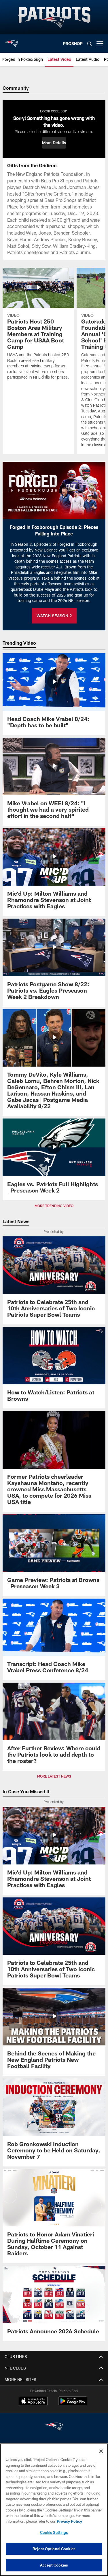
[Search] (90, 44)
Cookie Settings (54, 2532)
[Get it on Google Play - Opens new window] (73, 2404)
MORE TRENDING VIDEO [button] (54, 1206)
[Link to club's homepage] (12, 41)
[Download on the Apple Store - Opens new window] (33, 2402)
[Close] (101, 2451)
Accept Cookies (54, 2565)
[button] (54, 143)
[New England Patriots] (54, 2428)
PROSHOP (73, 43)
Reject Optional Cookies (54, 2549)
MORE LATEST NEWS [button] (54, 1776)
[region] (54, 2510)
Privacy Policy (69, 2521)
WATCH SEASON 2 (54, 616)
